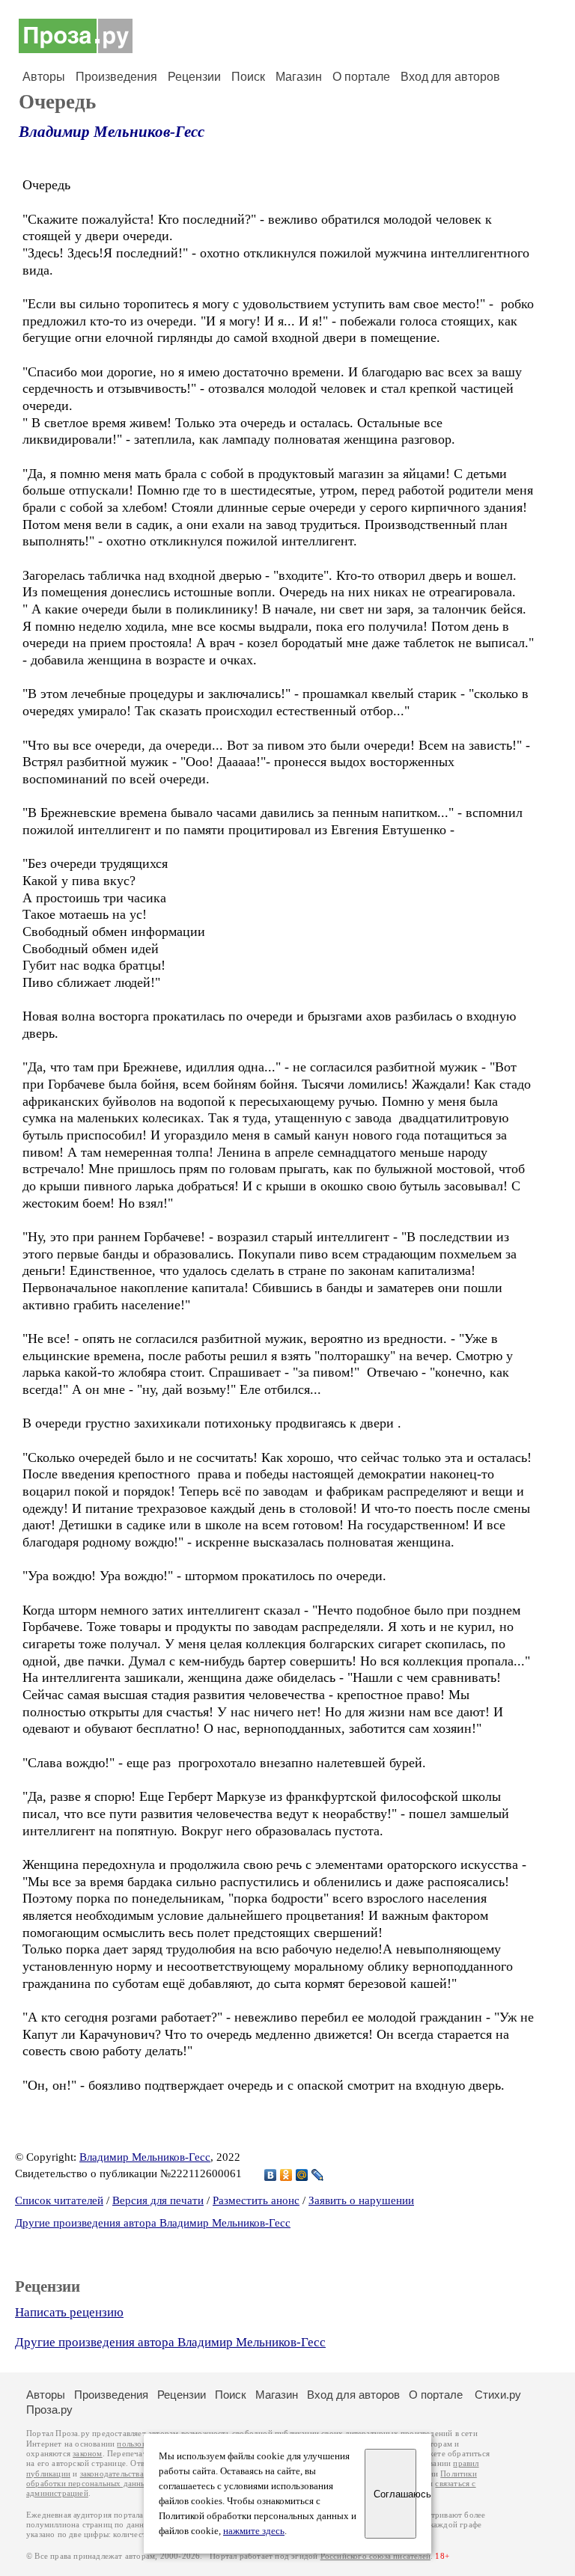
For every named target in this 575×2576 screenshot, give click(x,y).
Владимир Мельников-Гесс (112, 132)
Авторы (44, 77)
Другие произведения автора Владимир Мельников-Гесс (153, 2223)
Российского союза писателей (375, 2556)
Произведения (116, 77)
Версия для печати (158, 2200)
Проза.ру (49, 2410)
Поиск (248, 77)
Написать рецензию (69, 2312)
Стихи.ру (498, 2395)
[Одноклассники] (286, 2175)
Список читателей (59, 2200)
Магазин (299, 77)
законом (87, 2454)
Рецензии (194, 77)
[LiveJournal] (318, 2175)
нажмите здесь (254, 2531)
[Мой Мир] (302, 2175)
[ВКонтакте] (271, 2175)
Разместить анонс (256, 2200)
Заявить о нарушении (361, 2200)
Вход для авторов (450, 77)
